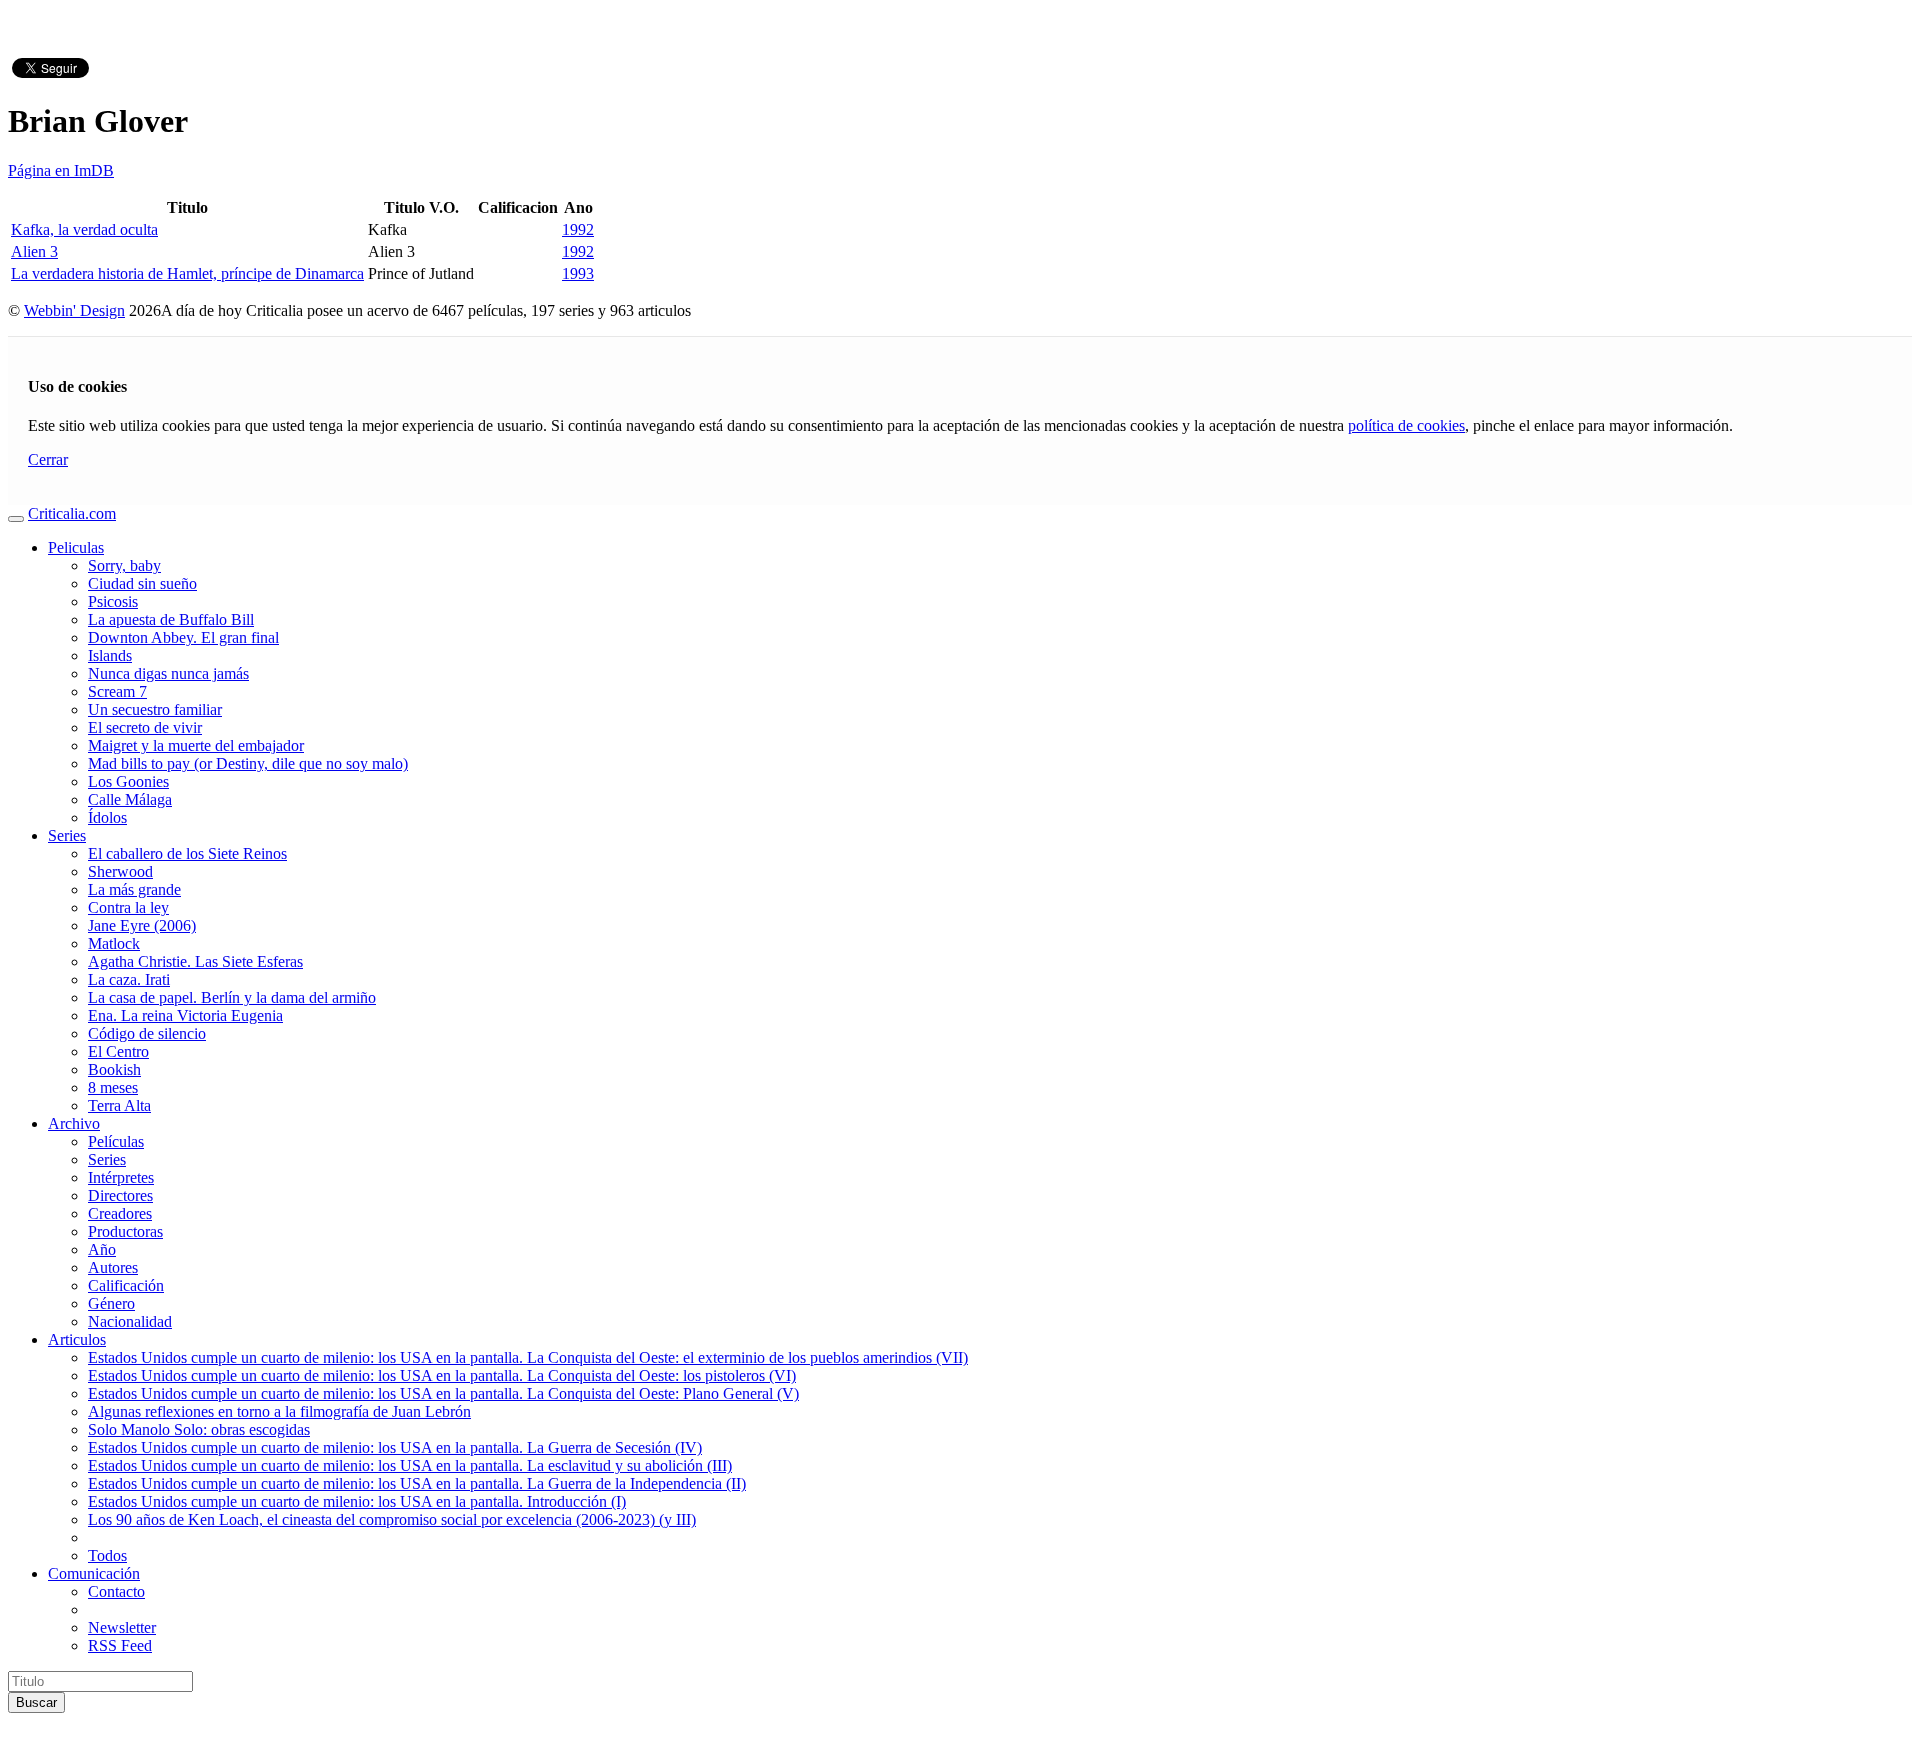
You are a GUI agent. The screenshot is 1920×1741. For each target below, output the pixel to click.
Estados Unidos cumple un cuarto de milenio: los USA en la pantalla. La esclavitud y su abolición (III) (410, 1465)
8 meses (113, 1087)
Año (102, 1249)
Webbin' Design (74, 310)
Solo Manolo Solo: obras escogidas (199, 1429)
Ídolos (107, 817)
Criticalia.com (72, 513)
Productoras (125, 1231)
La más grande (134, 889)
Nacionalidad (130, 1321)
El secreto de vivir (145, 727)
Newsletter (122, 1627)
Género (111, 1303)
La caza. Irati (129, 979)
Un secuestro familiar (155, 709)
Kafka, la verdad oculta (84, 229)
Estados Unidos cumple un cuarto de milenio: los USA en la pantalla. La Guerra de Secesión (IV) (395, 1447)
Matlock (114, 943)
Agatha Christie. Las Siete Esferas (195, 961)
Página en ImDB (61, 170)
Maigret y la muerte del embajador (196, 745)
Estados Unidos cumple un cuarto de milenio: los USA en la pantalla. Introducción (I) (357, 1501)
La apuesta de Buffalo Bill (171, 619)
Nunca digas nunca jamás (168, 673)
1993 (578, 273)
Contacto (116, 1591)
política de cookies (1406, 425)
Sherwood (120, 871)
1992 (578, 229)
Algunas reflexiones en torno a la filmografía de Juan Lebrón (279, 1411)
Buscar (36, 1702)
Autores (113, 1267)
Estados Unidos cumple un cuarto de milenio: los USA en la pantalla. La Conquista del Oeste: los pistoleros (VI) (442, 1375)
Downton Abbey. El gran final (183, 637)
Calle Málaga (130, 799)
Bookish (114, 1069)
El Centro (118, 1051)
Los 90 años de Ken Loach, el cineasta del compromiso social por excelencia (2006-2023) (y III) (392, 1519)
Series (67, 835)
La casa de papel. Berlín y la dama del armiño (232, 997)
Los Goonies (128, 781)
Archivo (74, 1123)
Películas (116, 1141)
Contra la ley (128, 907)
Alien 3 (34, 251)
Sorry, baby (124, 565)
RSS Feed (120, 1645)
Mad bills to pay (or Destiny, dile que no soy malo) (248, 763)
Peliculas (76, 547)
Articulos (77, 1339)
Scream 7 (117, 691)
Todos (107, 1555)
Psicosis (113, 601)
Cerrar (48, 459)
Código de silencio (147, 1033)
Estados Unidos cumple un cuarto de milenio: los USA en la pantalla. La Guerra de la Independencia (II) (417, 1483)
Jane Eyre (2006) (142, 925)
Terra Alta (119, 1105)
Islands (110, 655)
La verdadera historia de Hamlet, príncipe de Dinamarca (187, 273)
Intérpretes (121, 1177)
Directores (120, 1195)
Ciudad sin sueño (142, 583)
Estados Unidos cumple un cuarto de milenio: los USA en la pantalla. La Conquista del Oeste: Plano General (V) (443, 1393)
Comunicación (94, 1573)
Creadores (120, 1213)
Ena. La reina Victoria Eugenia (185, 1015)
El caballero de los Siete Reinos (187, 853)
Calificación (126, 1285)
